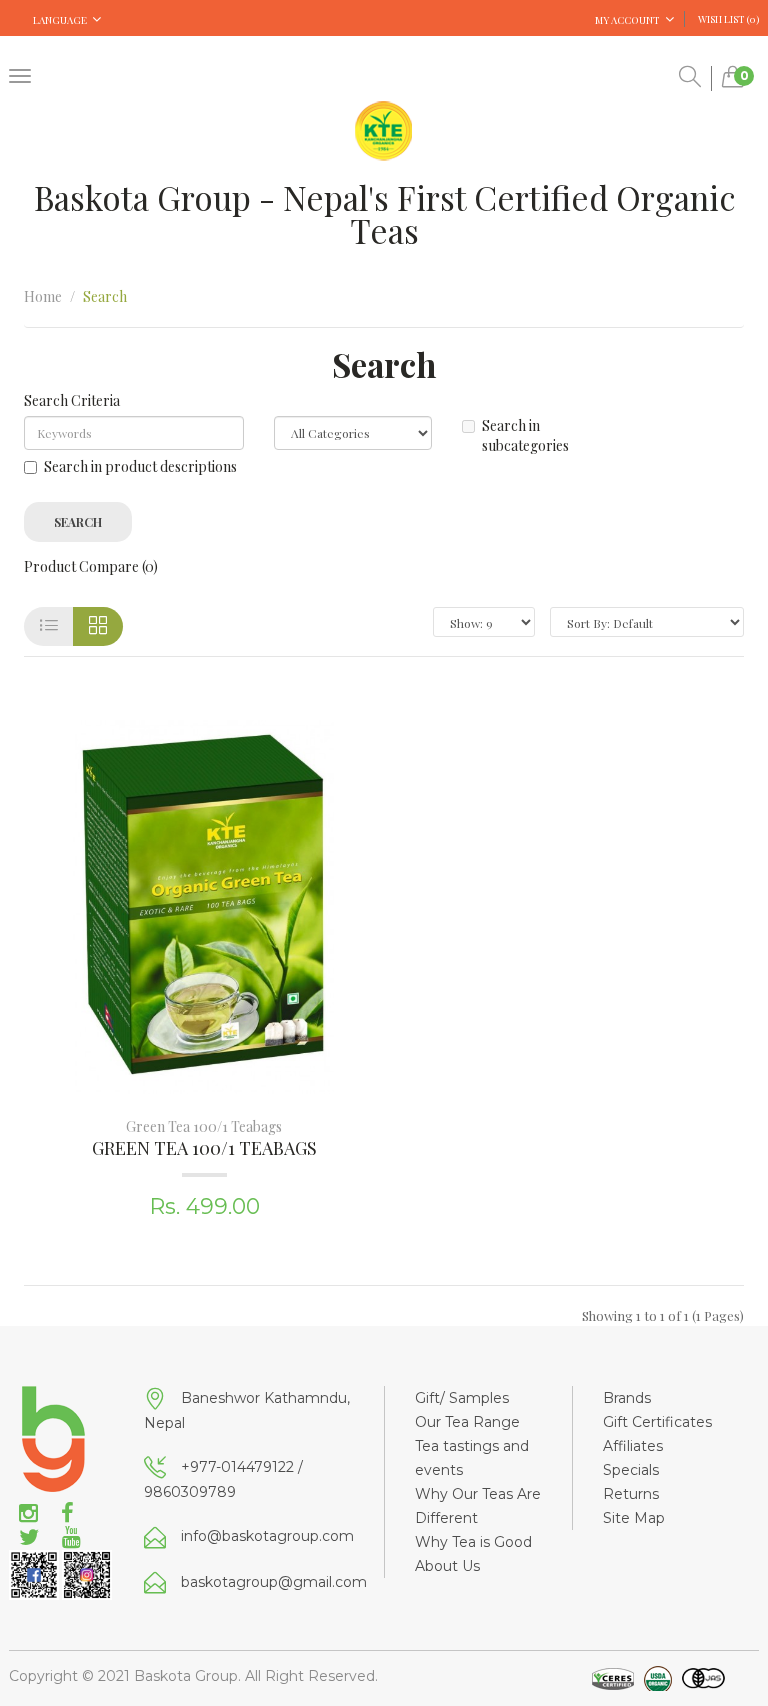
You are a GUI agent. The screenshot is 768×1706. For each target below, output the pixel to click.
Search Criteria (72, 400)
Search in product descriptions (140, 466)
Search (105, 296)
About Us (447, 1566)
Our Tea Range (467, 1422)
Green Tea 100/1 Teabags (204, 1126)
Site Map (634, 1518)
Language (60, 20)
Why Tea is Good (473, 1542)
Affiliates (633, 1446)
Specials (631, 1470)
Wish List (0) (728, 19)
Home (43, 296)
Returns (631, 1494)
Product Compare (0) (91, 566)
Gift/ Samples (462, 1398)
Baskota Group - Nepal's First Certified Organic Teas (384, 213)
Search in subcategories (525, 435)
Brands (627, 1398)
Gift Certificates (657, 1422)
